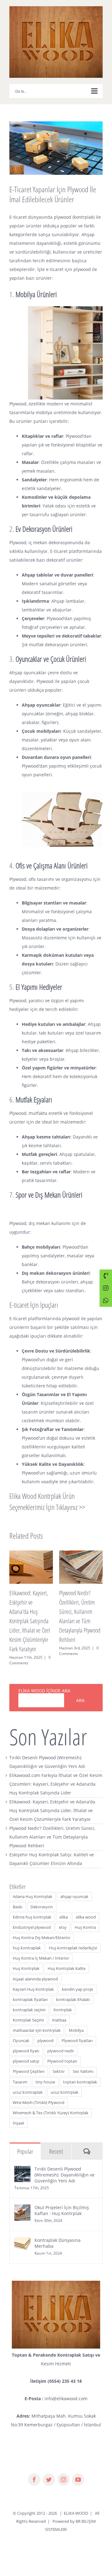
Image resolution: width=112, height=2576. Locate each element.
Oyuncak (21, 2031)
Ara (80, 1691)
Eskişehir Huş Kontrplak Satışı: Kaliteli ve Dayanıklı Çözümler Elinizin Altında (79, 1612)
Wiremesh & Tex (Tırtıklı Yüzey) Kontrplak (51, 2104)
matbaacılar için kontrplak (37, 2021)
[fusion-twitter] (49, 2470)
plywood (45, 2031)
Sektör (59, 2062)
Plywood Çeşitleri (29, 2062)
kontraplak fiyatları (30, 1990)
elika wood (86, 1908)
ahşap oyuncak (74, 1887)
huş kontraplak (27, 1939)
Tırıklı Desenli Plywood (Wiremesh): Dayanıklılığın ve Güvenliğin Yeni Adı (65, 2165)
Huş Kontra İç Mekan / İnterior (41, 1949)
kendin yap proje (77, 1980)
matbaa (59, 2011)
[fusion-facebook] (34, 2470)
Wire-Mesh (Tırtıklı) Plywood (39, 2093)
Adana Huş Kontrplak (33, 1887)
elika (64, 1908)
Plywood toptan (62, 2052)
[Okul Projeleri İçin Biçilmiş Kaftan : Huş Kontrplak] (22, 2199)
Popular (25, 2142)
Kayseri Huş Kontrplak (33, 1980)
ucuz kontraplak (28, 2083)
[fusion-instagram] (63, 2470)
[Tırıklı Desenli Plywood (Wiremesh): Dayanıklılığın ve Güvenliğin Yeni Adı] (22, 2161)
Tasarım (20, 2073)
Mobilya (76, 2021)
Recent (56, 2142)
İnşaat (19, 2114)
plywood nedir (61, 2042)
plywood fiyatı (26, 2042)
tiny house (45, 2073)
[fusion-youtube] (78, 2470)
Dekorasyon (42, 1898)
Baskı (18, 1898)
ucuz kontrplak (65, 2083)
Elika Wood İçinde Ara (44, 1681)
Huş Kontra (85, 1918)
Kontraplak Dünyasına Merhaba (58, 2234)
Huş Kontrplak (26, 1959)
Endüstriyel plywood (32, 1918)
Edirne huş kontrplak (32, 1908)
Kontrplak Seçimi (28, 2011)
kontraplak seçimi (29, 2001)
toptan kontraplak (80, 2073)
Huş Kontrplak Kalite (67, 1959)
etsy (63, 1918)
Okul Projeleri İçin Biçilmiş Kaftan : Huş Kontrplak (62, 2201)
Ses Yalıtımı (83, 2062)
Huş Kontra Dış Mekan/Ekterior (42, 1928)
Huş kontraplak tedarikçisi (73, 1939)
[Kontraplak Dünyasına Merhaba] (22, 2232)
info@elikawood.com (66, 2389)
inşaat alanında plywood (35, 1970)
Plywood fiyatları (77, 2031)
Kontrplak (63, 2001)
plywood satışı (26, 2052)
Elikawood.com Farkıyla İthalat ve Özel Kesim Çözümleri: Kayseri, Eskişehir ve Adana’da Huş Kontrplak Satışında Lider (56, 1775)
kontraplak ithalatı (73, 1990)
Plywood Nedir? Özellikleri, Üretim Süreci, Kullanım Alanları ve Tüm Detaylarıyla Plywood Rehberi (52, 1828)
